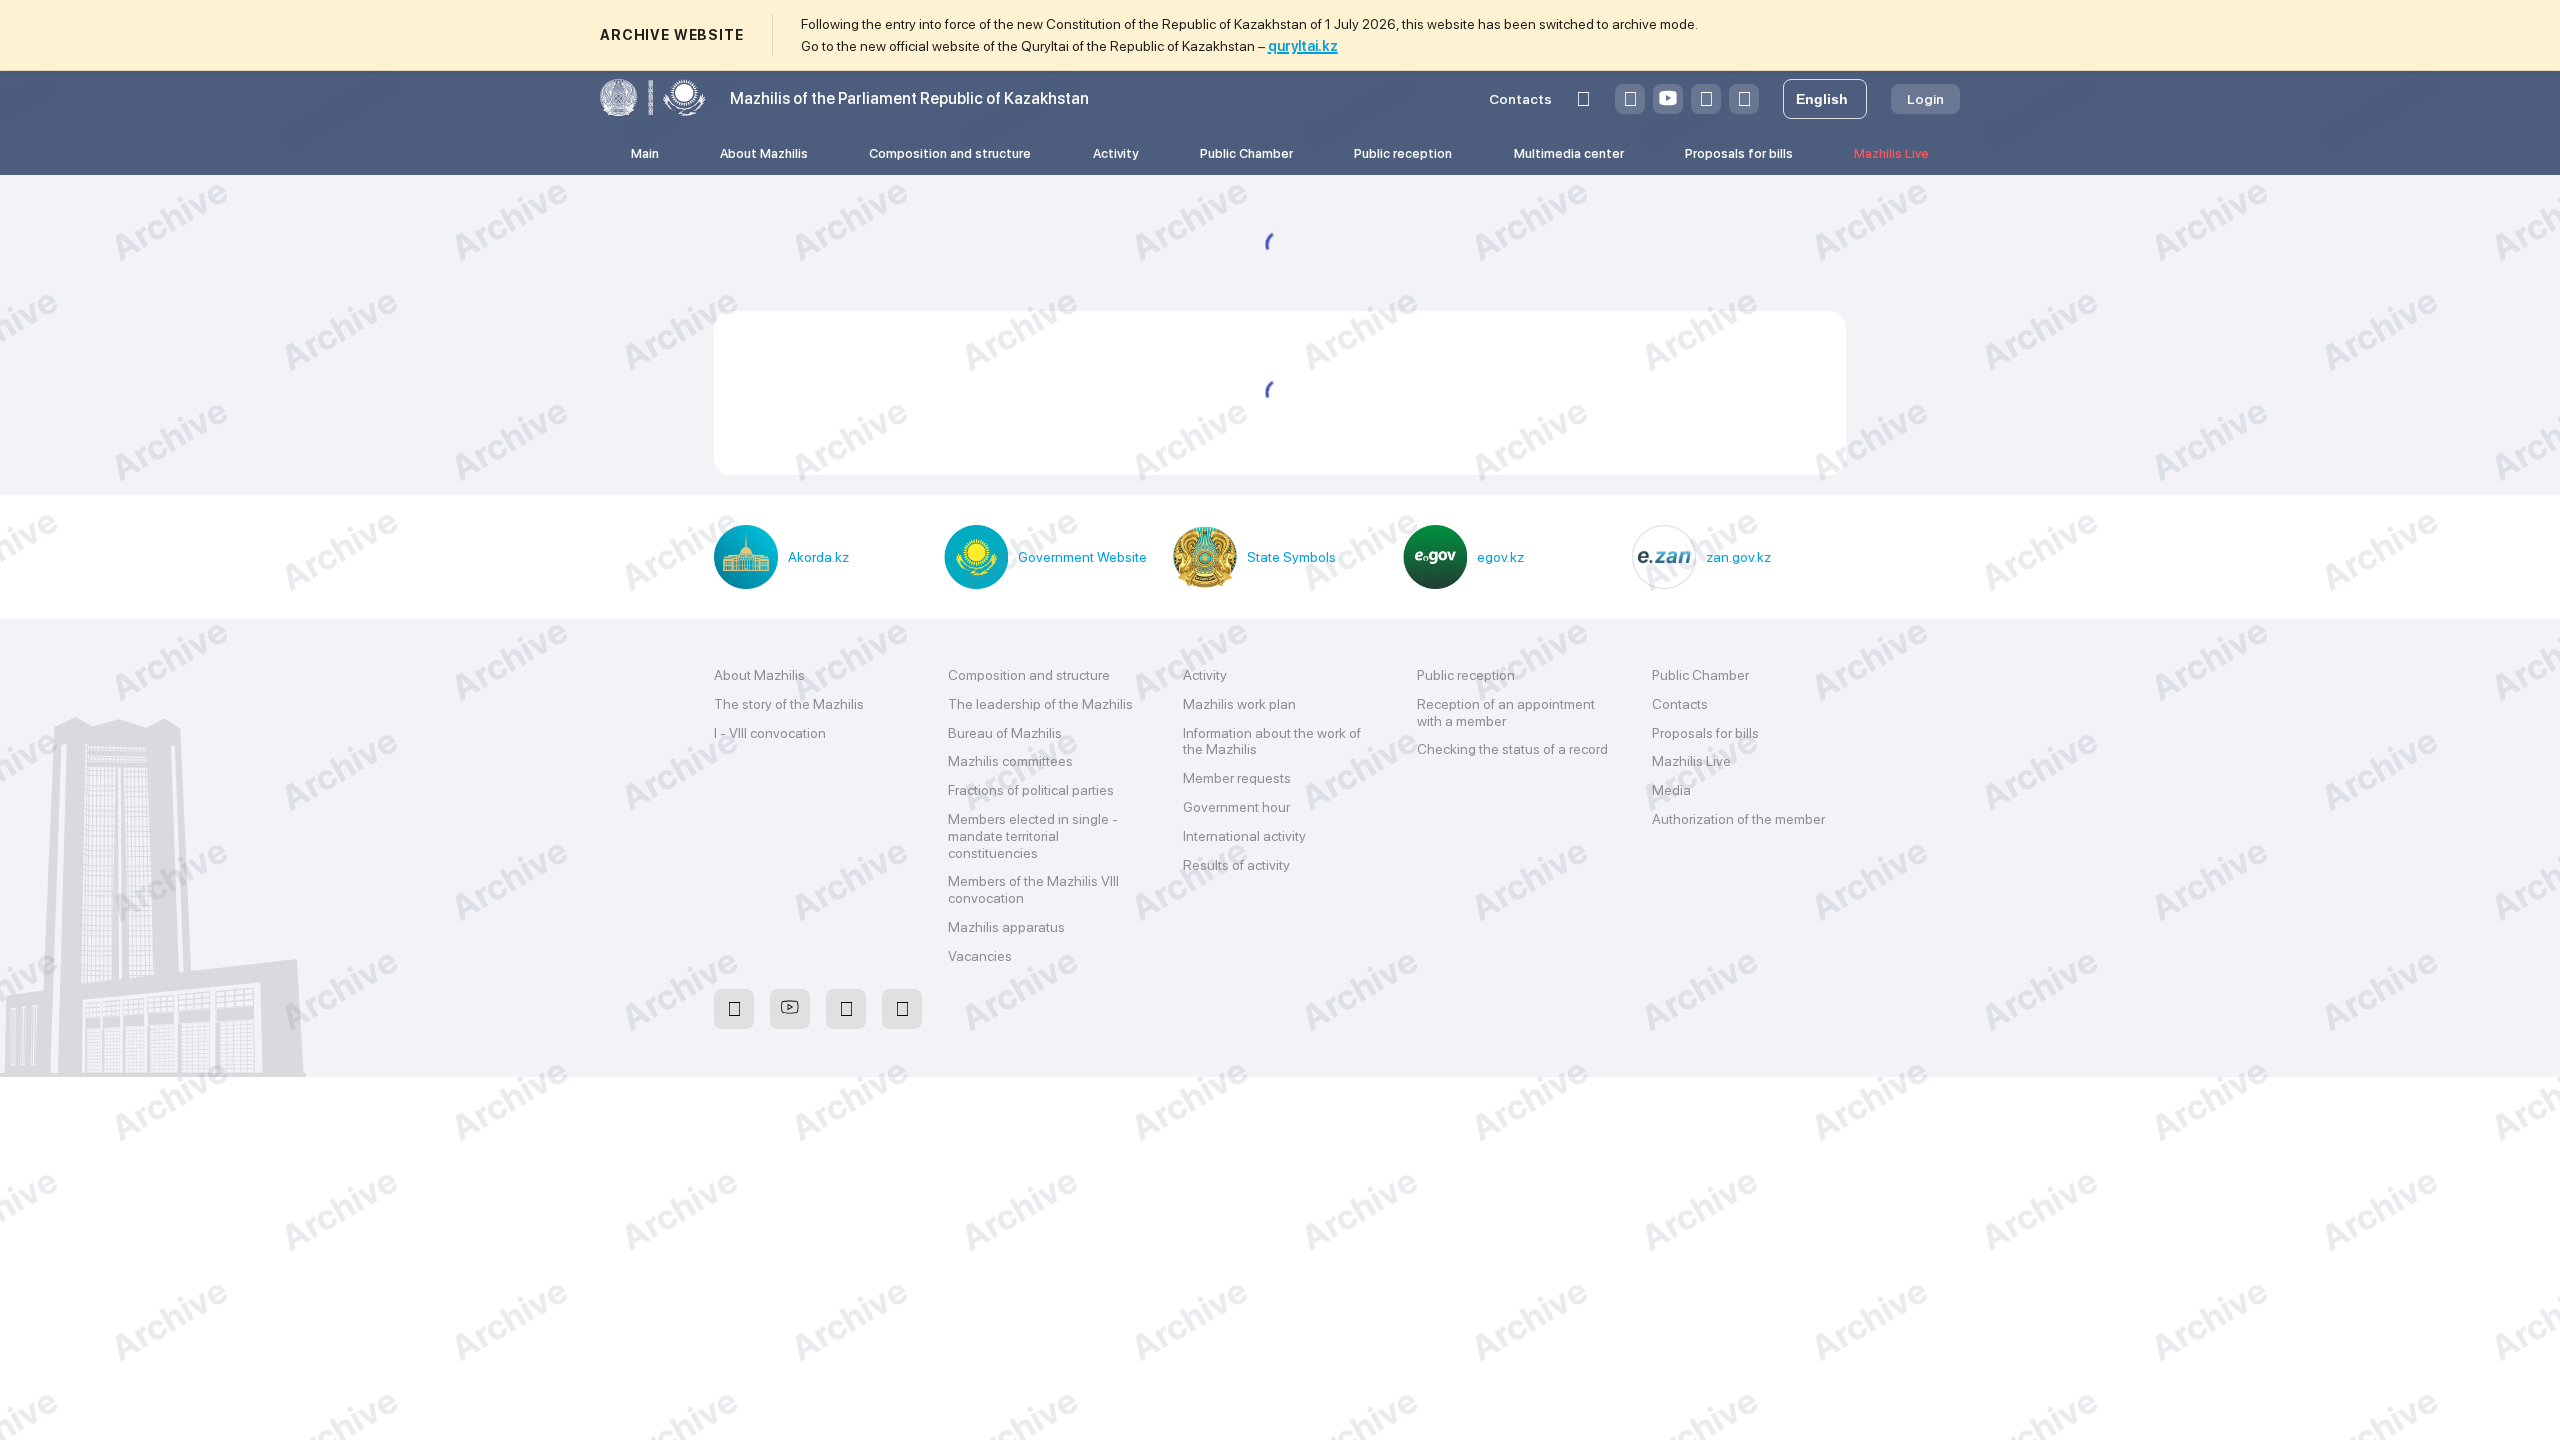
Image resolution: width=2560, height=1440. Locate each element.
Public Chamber (1246, 153)
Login (1925, 99)
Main (645, 153)
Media (1671, 790)
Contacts (1520, 99)
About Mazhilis (764, 153)
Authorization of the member (1738, 819)
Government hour (1236, 807)
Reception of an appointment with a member (1506, 712)
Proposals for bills (1739, 153)
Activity (1116, 153)
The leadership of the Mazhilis (1040, 704)
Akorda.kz (818, 557)
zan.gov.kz (1738, 557)
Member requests (1237, 778)
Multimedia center (1569, 153)
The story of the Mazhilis (789, 704)
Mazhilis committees (1010, 761)
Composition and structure (950, 153)
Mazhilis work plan (1239, 704)
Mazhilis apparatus (1006, 927)
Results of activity (1236, 865)
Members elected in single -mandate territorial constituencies (1033, 836)
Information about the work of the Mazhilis (1272, 741)
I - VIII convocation (770, 733)
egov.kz (1500, 557)
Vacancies (980, 956)
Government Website (1082, 557)
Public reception (1403, 153)
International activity (1244, 836)
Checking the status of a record (1512, 749)
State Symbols (1291, 557)
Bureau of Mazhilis (1005, 733)
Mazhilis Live (1891, 153)
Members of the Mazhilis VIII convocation (1033, 889)
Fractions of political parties (1031, 790)
